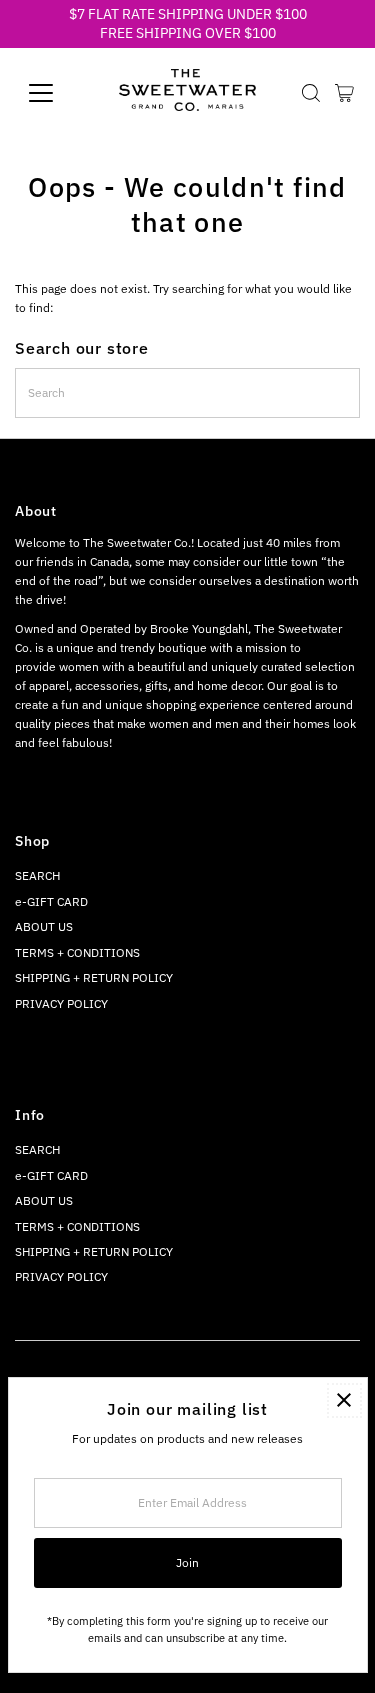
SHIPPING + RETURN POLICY (94, 977)
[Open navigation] (56, 93)
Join (187, 1562)
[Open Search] (311, 93)
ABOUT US (44, 926)
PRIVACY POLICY (61, 1003)
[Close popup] (344, 1400)
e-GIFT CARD (51, 901)
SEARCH (37, 875)
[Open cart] (344, 93)
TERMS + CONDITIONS (77, 952)
